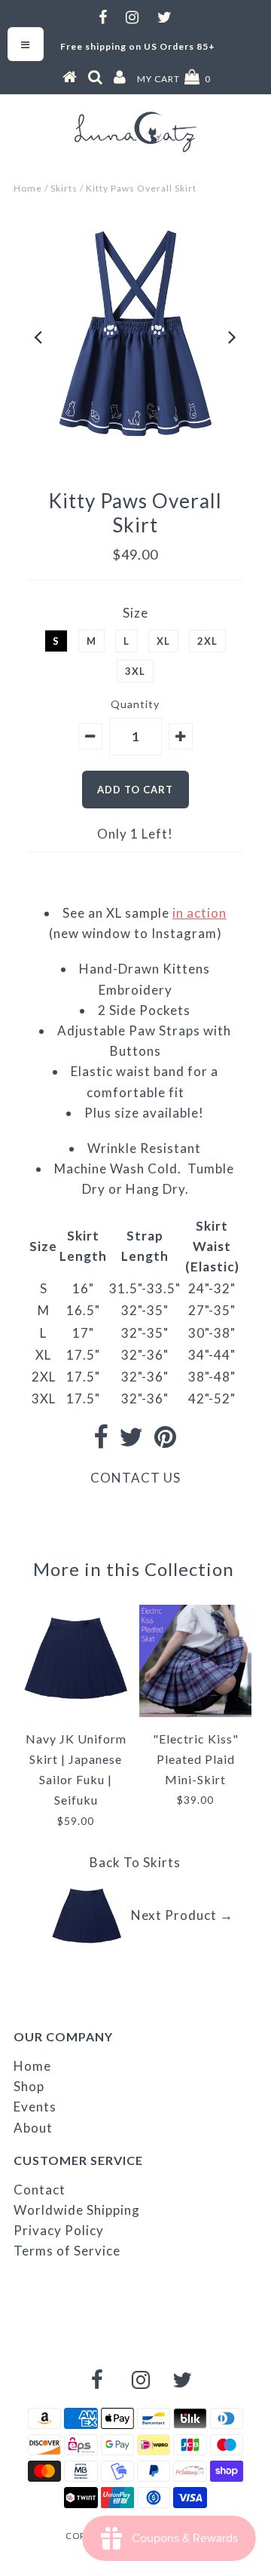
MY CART (174, 79)
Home (28, 188)
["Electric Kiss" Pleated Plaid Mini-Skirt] (195, 1712)
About (33, 2128)
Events (35, 2107)
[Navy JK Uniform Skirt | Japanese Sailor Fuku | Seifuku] (76, 1709)
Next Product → (182, 1915)
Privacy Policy (59, 2230)
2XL (207, 641)
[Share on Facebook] (101, 1441)
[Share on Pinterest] (166, 1441)
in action (199, 913)
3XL (135, 671)
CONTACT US (135, 1478)
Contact (40, 2190)
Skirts (64, 188)
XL (163, 641)
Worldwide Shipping (77, 2210)
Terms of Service (67, 2251)
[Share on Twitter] (131, 1441)
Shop (29, 2086)
